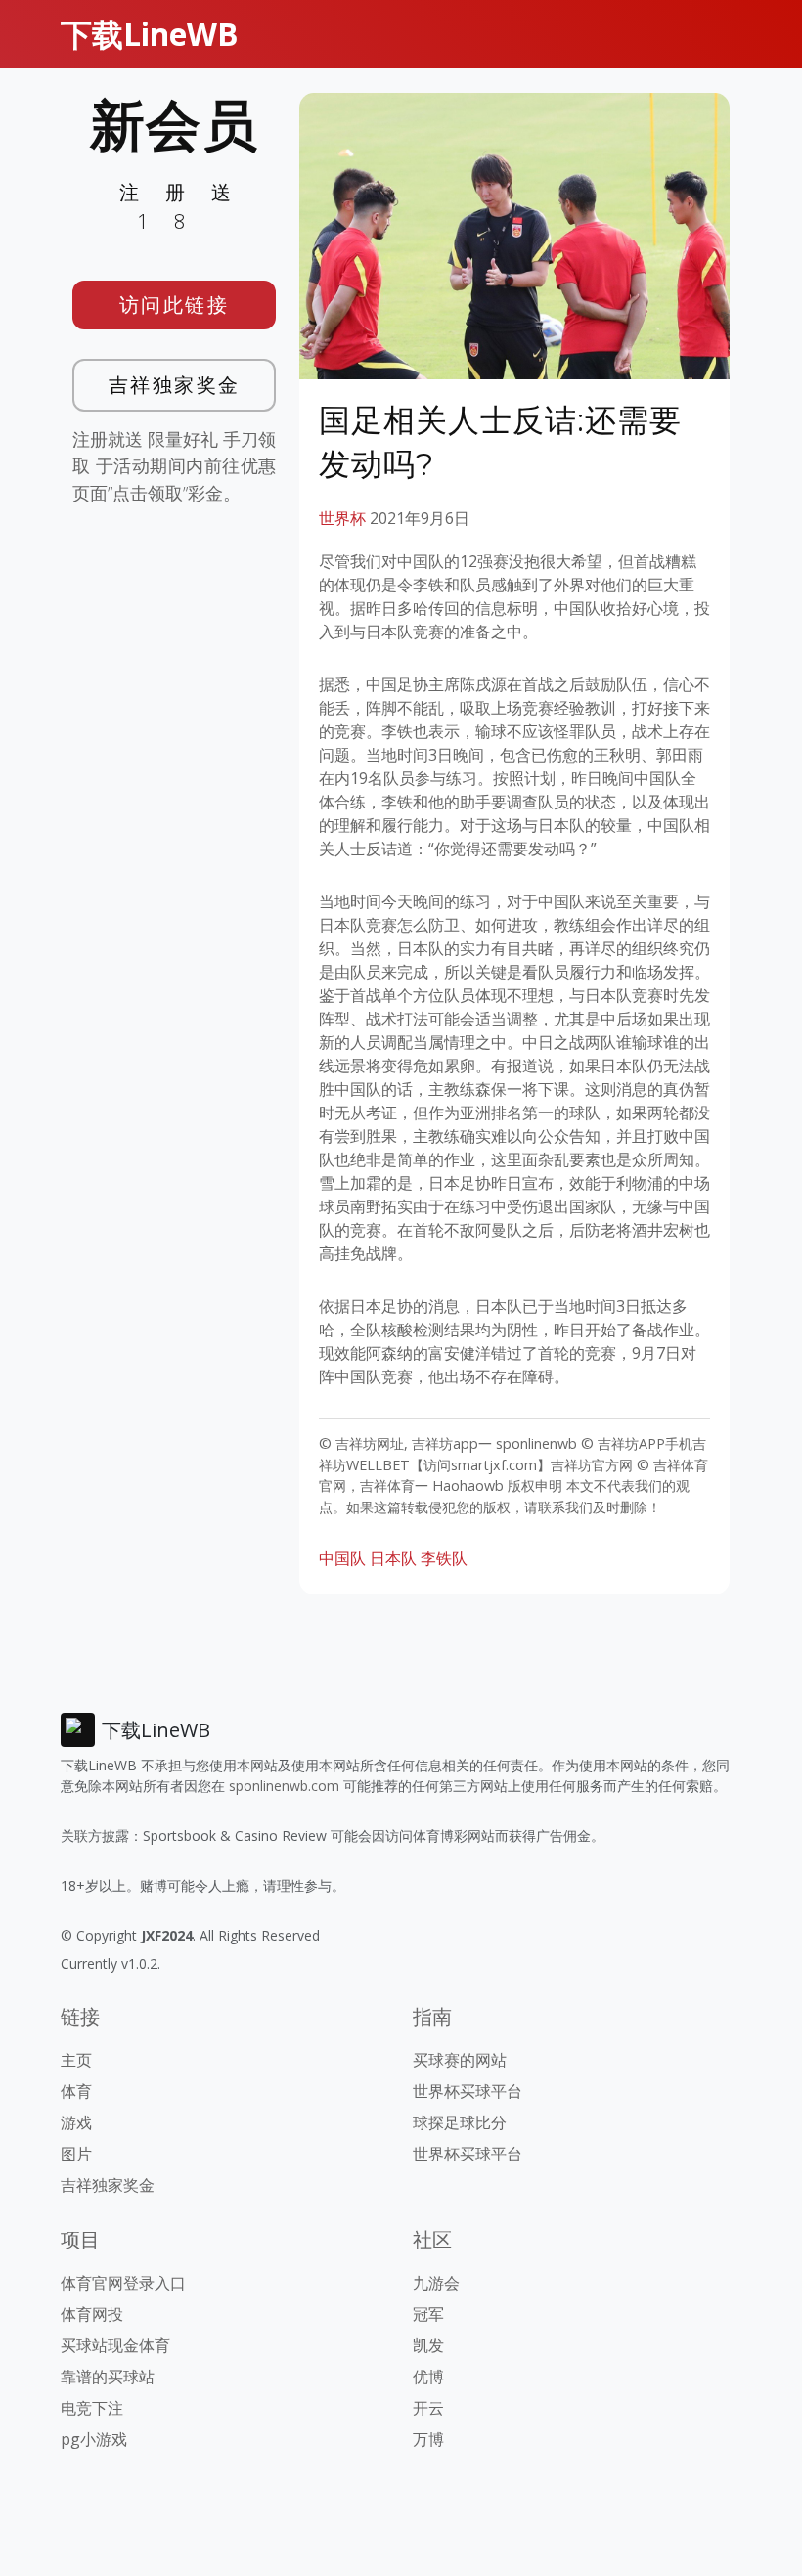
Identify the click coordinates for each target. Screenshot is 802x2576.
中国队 (342, 1558)
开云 (428, 2408)
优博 (428, 2377)
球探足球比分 (460, 2122)
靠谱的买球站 (108, 2377)
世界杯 (342, 518)
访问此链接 (175, 305)
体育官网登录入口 (123, 2283)
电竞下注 (92, 2408)
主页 (76, 2060)
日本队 (393, 1558)
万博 (428, 2439)
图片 (76, 2154)
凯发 (428, 2345)
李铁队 (444, 1558)
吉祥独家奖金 (175, 385)
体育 (76, 2091)
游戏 (76, 2122)
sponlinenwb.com (284, 1786)
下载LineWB (150, 34)
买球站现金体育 (115, 2345)
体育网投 (92, 2314)
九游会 (436, 2283)
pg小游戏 (94, 2439)
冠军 (428, 2314)
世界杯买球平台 (468, 2091)
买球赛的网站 (460, 2060)
